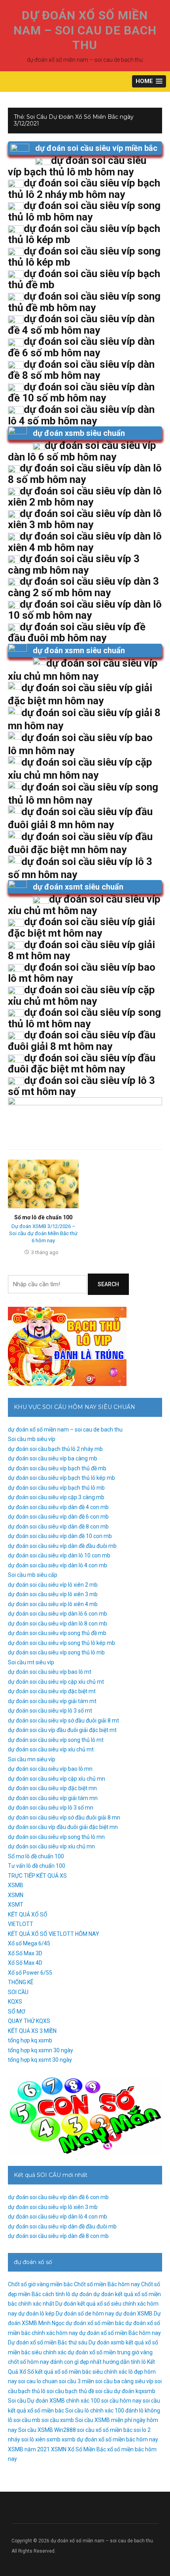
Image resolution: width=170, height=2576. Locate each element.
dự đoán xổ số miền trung (99, 2352)
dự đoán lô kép (36, 2314)
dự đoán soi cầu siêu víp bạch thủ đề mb (57, 1468)
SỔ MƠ (17, 2011)
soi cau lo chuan (38, 2381)
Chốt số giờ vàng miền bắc (40, 2284)
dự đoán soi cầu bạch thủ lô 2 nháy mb (55, 1449)
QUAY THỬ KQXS (29, 2021)
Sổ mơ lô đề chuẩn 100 (43, 1217)
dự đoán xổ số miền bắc (95, 2323)
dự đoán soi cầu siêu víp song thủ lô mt (56, 1740)
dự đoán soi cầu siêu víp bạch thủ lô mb (56, 1488)
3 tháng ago (45, 1252)
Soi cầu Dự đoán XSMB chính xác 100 (54, 2401)
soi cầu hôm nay (121, 2401)
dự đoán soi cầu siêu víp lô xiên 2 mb (53, 1585)
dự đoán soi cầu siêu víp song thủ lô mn (56, 1837)
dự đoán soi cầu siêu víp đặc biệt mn (52, 1788)
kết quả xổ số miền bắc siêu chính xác (81, 2372)
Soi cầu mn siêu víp (32, 1759)
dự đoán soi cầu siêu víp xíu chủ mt (51, 1749)
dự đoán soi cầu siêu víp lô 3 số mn (51, 1808)
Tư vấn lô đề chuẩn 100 (37, 1866)
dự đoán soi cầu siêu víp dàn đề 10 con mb (60, 1536)
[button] (149, 81)
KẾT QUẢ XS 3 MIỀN (32, 2031)
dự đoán (82, 2294)
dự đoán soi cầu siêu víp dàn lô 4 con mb (58, 1565)
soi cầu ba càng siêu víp (124, 2381)
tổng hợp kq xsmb (30, 2040)
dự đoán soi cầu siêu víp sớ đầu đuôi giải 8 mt (63, 1721)
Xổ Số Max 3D (25, 1953)
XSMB (16, 1885)
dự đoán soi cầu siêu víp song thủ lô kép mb (61, 1643)
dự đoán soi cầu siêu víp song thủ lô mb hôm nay (84, 211)
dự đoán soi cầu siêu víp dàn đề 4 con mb (58, 1507)
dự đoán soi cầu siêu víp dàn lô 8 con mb (58, 1624)
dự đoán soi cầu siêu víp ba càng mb (53, 1458)
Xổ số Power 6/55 (30, 1973)
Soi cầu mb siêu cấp (33, 1575)
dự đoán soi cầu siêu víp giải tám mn (53, 1798)
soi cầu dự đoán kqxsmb (125, 2391)
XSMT (16, 1905)
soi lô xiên (33, 2439)
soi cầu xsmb (58, 2420)
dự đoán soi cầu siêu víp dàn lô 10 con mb (59, 1555)
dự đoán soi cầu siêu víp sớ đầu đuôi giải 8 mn (64, 1817)
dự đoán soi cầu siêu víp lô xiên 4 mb (53, 1604)
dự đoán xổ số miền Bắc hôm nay (120, 2333)
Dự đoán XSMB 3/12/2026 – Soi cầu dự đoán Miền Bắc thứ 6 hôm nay (43, 1233)
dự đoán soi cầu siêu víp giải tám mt (52, 1701)
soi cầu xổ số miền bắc (105, 2430)
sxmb (54, 2439)
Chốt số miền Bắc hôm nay (107, 2284)
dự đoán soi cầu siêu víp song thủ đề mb (57, 1633)
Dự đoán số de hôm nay (85, 2314)
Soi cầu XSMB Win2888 (47, 2430)
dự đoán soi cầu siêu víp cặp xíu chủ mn (57, 1779)
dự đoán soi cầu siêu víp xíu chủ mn (51, 1846)
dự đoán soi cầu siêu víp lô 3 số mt (50, 1711)
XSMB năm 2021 (29, 2449)
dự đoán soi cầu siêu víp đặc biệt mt (52, 1691)
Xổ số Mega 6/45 (29, 1943)
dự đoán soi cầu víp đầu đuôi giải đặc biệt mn (63, 1827)
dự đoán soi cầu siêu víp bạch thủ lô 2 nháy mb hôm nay (84, 189)
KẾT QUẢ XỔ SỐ (28, 1914)
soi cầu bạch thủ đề (70, 2391)
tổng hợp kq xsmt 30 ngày (40, 2060)
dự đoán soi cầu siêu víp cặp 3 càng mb (56, 1497)
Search (108, 1284)
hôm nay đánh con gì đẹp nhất (64, 2362)
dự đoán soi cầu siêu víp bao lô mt (50, 1672)
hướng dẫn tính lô (124, 2362)
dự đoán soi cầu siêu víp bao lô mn (50, 1769)
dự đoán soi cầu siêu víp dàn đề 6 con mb (58, 1517)
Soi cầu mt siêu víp (31, 1662)
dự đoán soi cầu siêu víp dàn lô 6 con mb (58, 1614)
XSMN (16, 1895)
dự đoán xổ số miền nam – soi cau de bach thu (85, 30)
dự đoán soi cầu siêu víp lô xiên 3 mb (53, 1594)
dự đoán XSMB (134, 2314)
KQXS (15, 2002)
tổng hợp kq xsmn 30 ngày (41, 2050)
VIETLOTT (21, 1924)
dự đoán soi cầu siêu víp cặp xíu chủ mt (56, 1682)
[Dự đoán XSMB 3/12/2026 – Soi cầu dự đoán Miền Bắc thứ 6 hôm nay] (43, 1183)
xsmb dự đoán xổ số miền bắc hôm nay (110, 2439)
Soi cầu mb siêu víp (32, 1439)
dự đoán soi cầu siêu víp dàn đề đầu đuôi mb (62, 1546)
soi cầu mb (27, 2420)
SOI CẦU (18, 1992)
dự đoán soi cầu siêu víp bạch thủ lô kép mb (61, 1478)
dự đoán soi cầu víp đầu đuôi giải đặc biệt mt (62, 1730)
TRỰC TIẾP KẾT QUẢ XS (37, 1876)
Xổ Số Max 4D (25, 1963)
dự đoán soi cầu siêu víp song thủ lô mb (56, 1652)
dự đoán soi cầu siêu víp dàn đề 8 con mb (58, 1527)
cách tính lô (56, 2294)
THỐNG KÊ (21, 1982)
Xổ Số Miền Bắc (87, 2449)
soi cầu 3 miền (76, 2381)
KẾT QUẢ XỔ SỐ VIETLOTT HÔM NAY (54, 1934)
